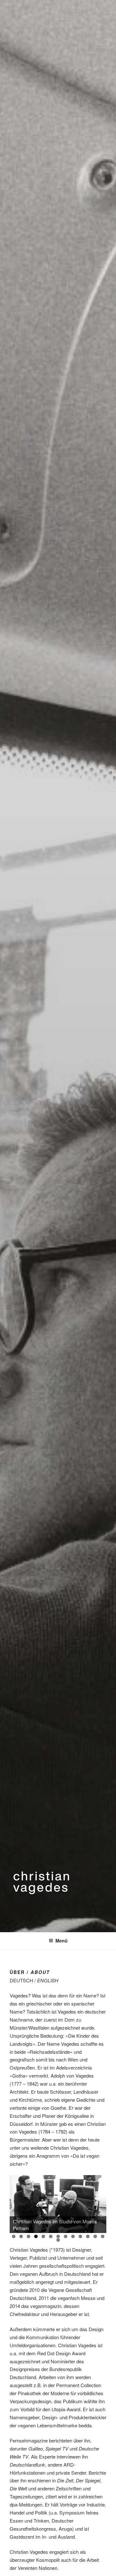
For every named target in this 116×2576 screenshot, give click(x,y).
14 (58, 2240)
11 (88, 2236)
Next (98, 2202)
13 (103, 2236)
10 (80, 2236)
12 (95, 2236)
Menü (62, 1941)
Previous (18, 2202)
